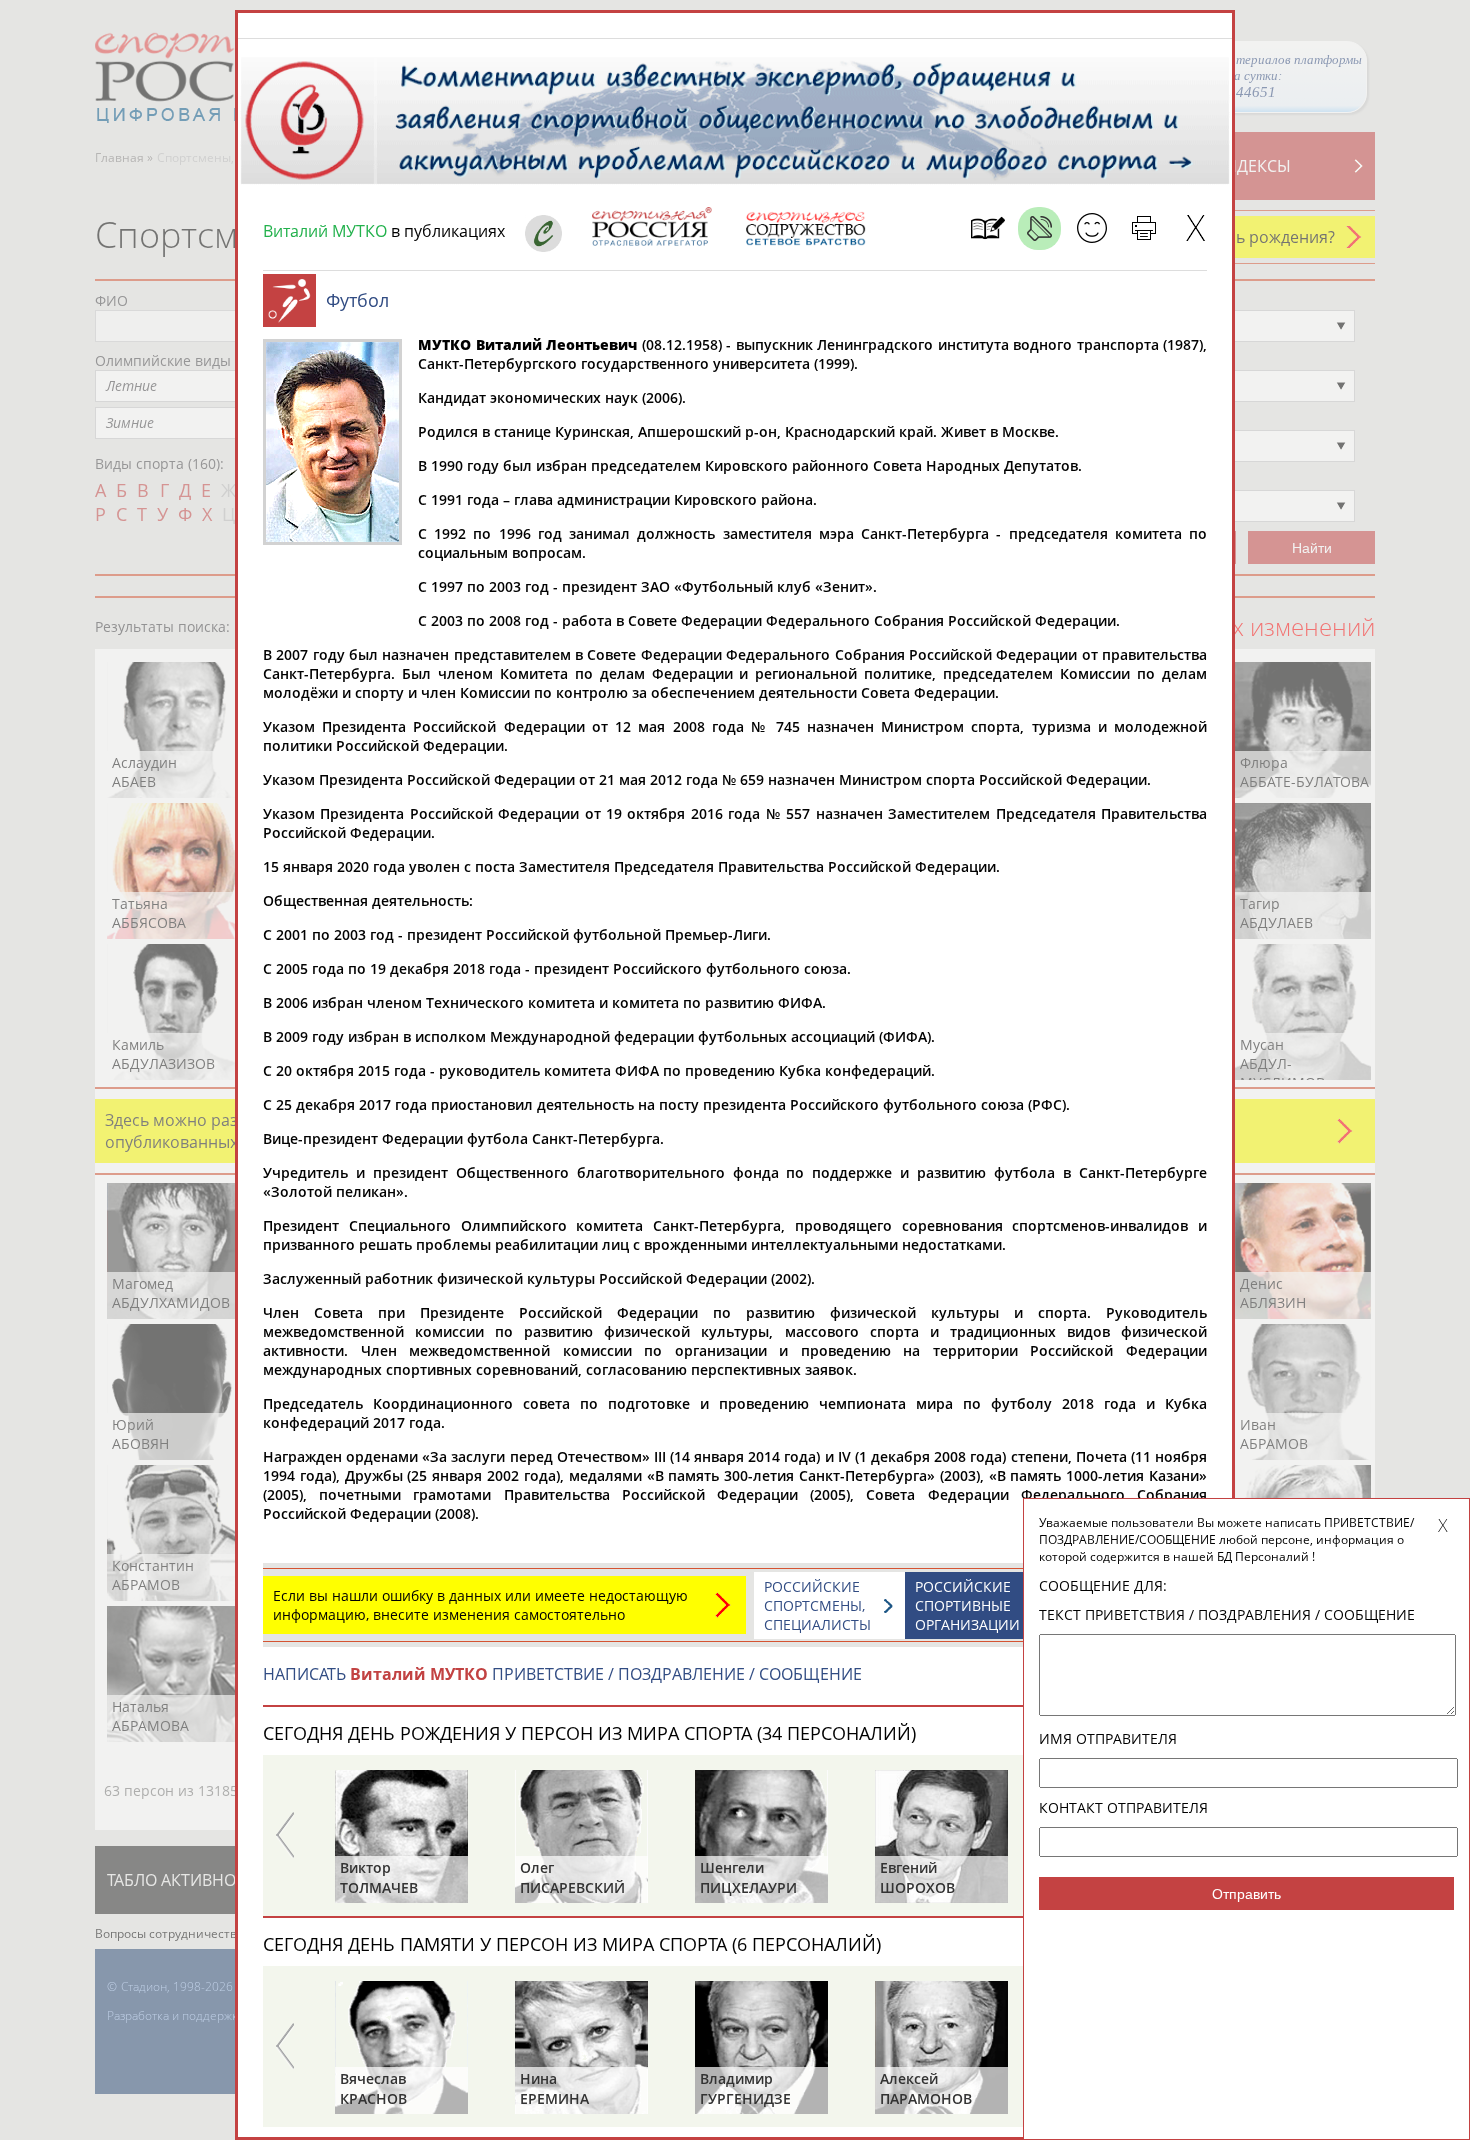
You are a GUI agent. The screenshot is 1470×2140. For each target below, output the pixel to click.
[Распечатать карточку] (1143, 228)
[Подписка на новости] (987, 228)
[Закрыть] (1195, 228)
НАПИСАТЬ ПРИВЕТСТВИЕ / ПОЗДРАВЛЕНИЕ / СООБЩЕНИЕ (562, 1674)
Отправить (1246, 1894)
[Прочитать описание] (1039, 228)
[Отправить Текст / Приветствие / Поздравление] (1091, 228)
